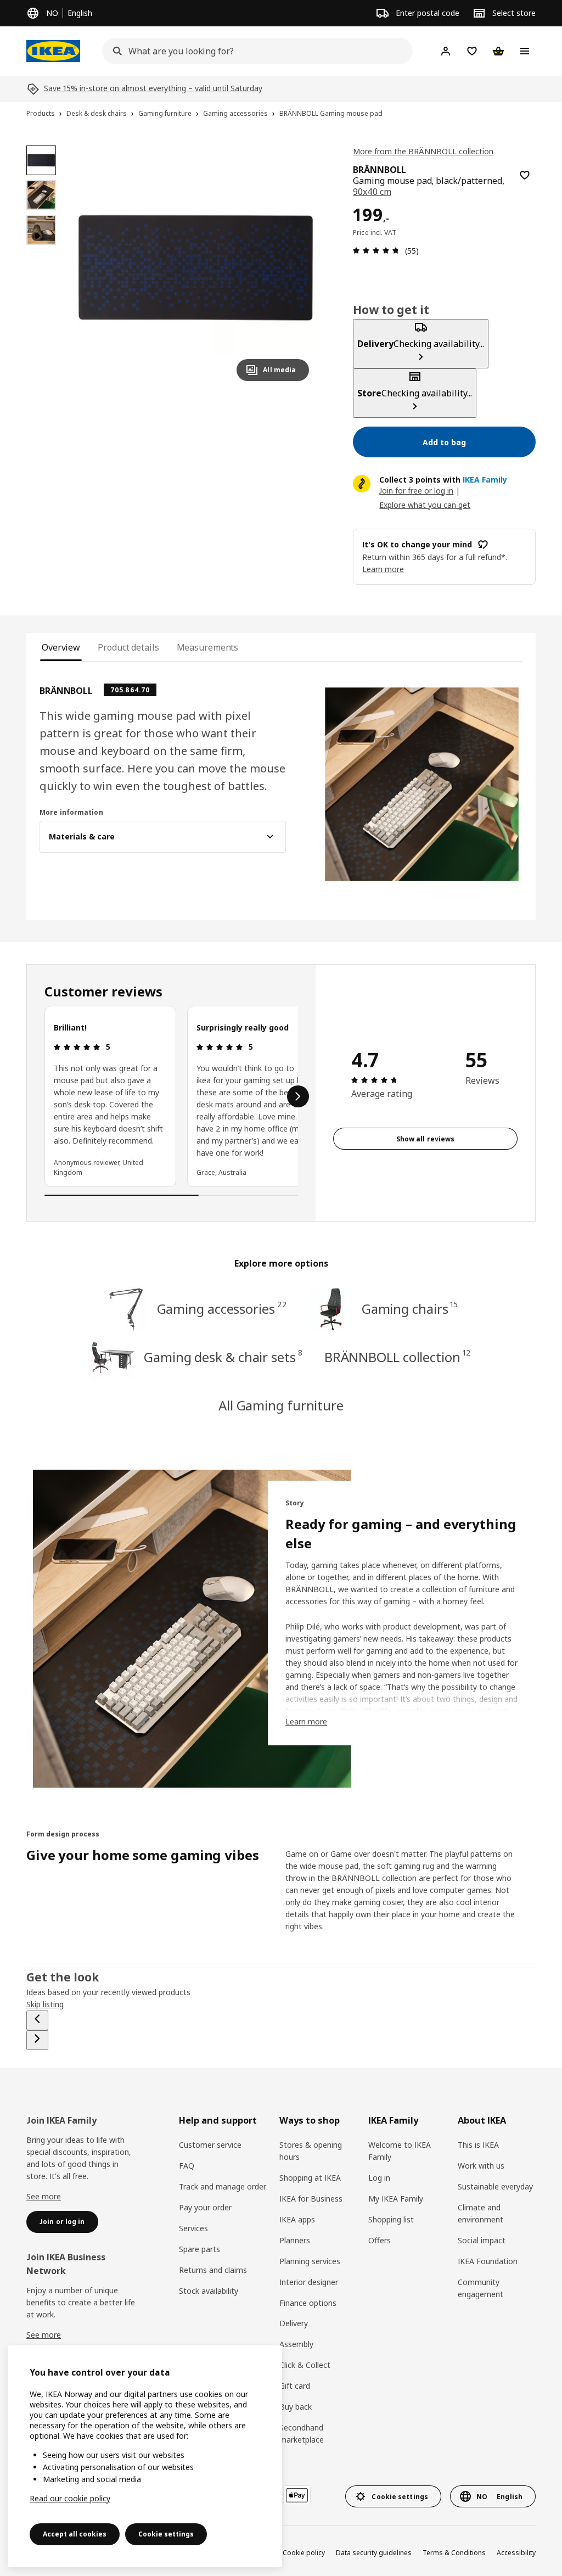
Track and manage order (223, 2186)
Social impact (482, 2240)
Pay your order (205, 2207)
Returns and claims (213, 2270)
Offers (380, 2240)
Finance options (308, 2303)
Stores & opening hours (311, 2151)
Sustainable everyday (495, 2186)
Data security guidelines (374, 2553)
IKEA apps (297, 2219)
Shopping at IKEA (310, 2178)
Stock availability (209, 2291)
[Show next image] (296, 267)
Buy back (296, 2407)
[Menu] (525, 51)
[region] (196, 268)
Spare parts (199, 2249)
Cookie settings (166, 2534)
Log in (379, 2178)
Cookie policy (304, 2553)
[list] (171, 1096)
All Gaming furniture (281, 1405)
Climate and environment (480, 2213)
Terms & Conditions (454, 2553)
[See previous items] (37, 2020)
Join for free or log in (416, 491)
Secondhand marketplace (302, 2434)
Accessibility (516, 2553)
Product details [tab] (128, 647)
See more (44, 2196)
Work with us (481, 2166)
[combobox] (254, 51)
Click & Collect (305, 2365)
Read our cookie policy (70, 2498)
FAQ (187, 2166)
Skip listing (45, 2004)
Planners (295, 2240)
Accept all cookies (75, 2534)
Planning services (310, 2261)
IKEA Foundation (488, 2261)
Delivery (294, 2323)
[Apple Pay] (297, 2495)
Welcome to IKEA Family (400, 2151)
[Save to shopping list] (525, 175)
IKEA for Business (311, 2199)
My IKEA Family (396, 2199)
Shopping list (391, 2219)
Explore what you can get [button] (425, 505)
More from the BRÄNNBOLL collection (423, 151)
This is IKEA (478, 2145)
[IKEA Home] (53, 51)
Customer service (210, 2145)
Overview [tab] (61, 647)
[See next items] (298, 1096)
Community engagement (480, 2288)
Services (193, 2228)
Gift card (295, 2386)
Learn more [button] (383, 569)
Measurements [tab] (208, 647)
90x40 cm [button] (372, 192)
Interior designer (309, 2282)
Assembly (296, 2344)
